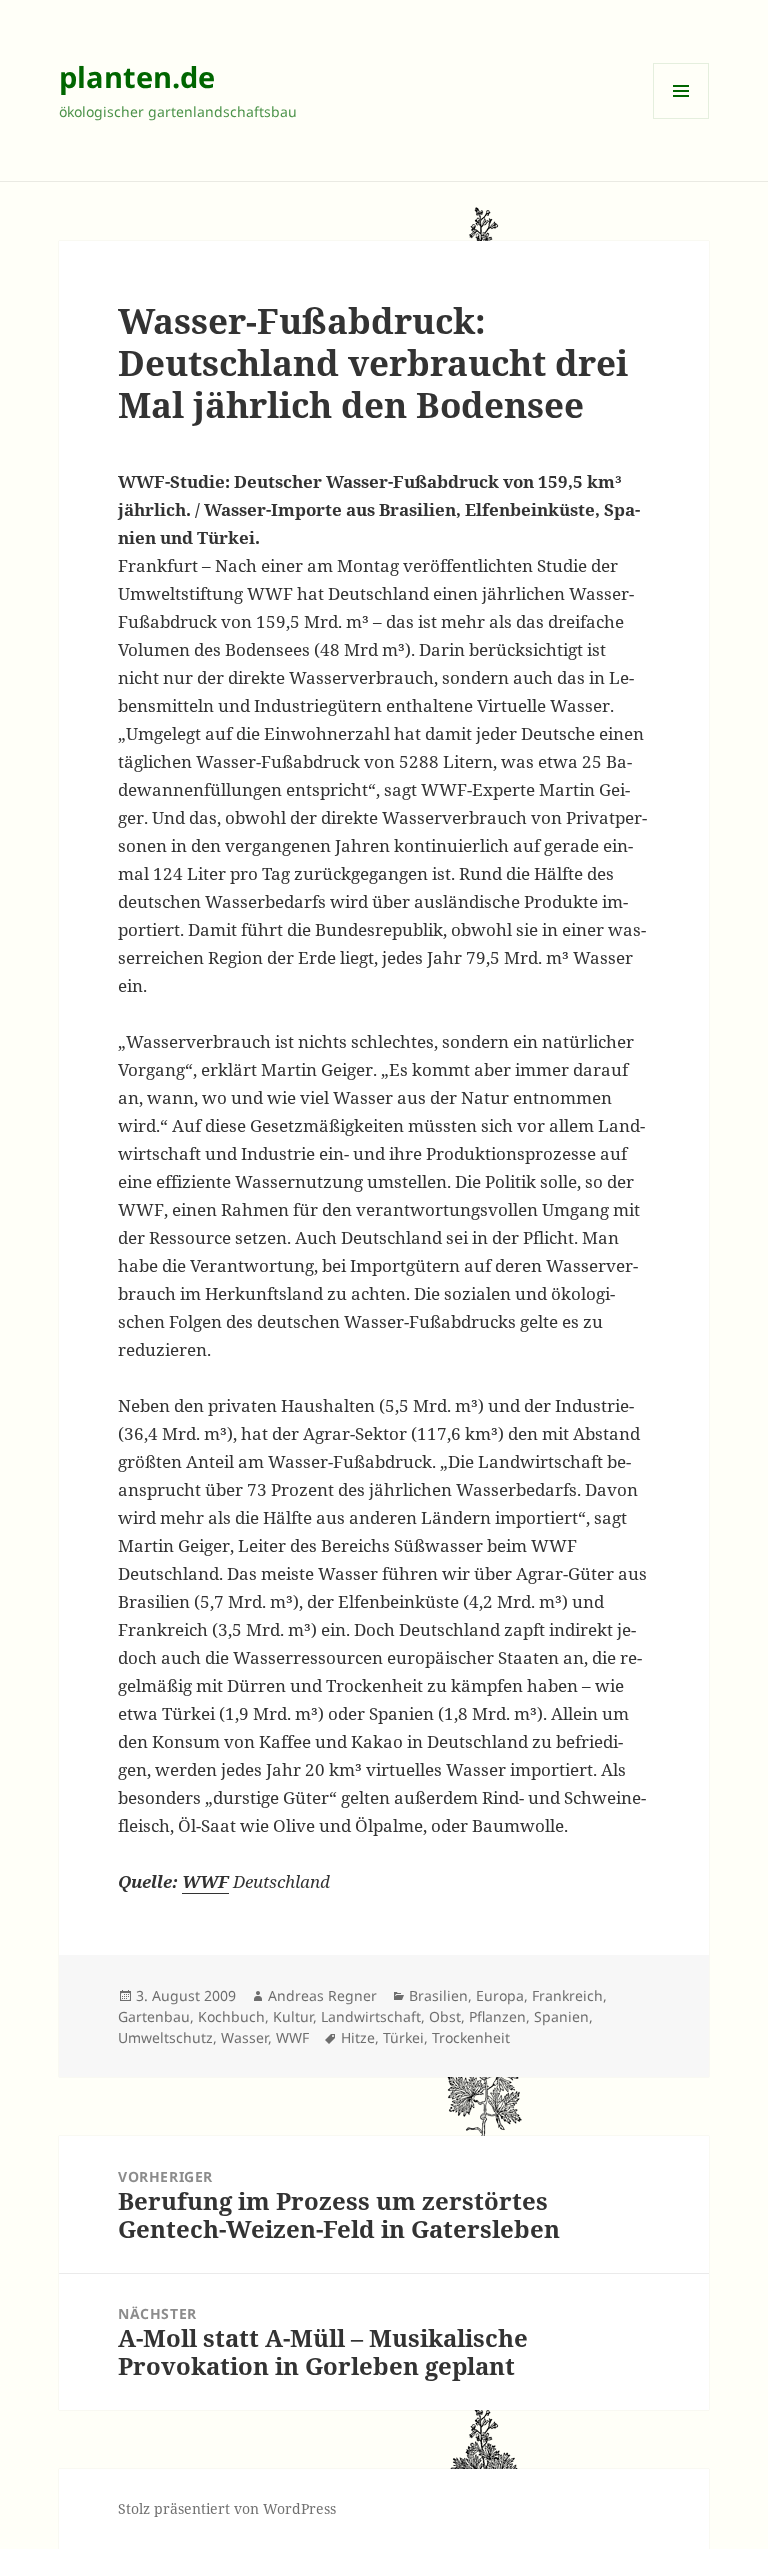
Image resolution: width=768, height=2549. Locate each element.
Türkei (403, 2037)
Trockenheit (471, 2037)
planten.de (137, 76)
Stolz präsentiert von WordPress (227, 2508)
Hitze (358, 2037)
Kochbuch (231, 2016)
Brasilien (438, 1995)
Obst (445, 2016)
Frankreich (567, 1995)
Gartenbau (154, 2016)
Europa (500, 1995)
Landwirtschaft (371, 2016)
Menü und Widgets (681, 118)
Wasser (244, 2037)
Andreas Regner (322, 1995)
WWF (292, 2037)
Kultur (293, 2016)
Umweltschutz (165, 2037)
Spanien (561, 2016)
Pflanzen (497, 2016)
